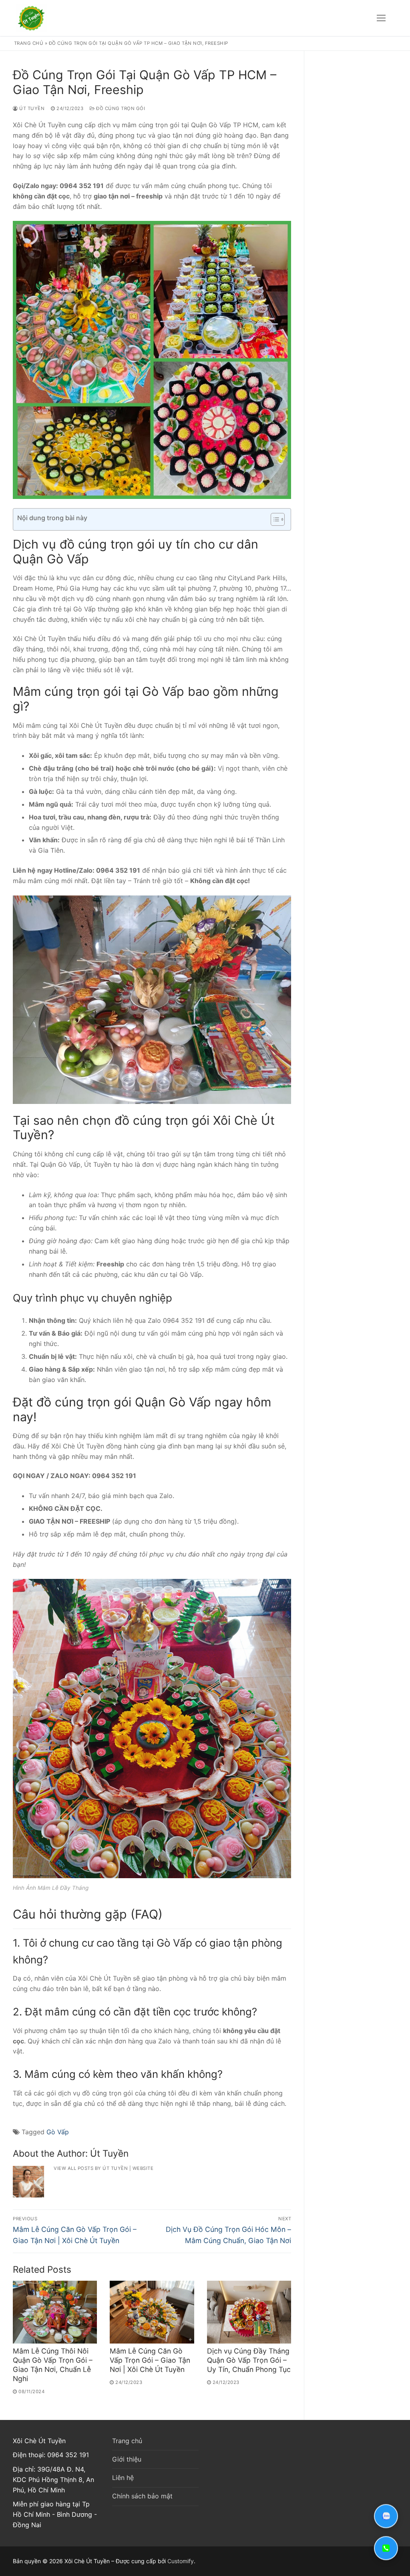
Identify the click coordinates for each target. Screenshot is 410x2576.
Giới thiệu (127, 2459)
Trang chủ (29, 43)
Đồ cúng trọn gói (120, 108)
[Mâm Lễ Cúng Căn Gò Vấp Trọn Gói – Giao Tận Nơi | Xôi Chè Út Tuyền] (152, 2312)
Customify (181, 2561)
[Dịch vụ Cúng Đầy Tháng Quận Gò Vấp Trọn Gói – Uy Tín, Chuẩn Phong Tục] (249, 2312)
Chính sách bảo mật (142, 2496)
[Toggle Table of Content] (274, 519)
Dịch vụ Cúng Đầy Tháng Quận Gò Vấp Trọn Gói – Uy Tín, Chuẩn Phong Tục (249, 2360)
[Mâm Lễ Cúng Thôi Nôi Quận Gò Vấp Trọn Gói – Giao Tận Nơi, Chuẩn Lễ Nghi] (55, 2312)
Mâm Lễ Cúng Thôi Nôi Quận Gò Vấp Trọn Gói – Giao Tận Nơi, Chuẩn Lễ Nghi (53, 2365)
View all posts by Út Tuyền (91, 2168)
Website (143, 2168)
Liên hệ (123, 2478)
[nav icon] (381, 18)
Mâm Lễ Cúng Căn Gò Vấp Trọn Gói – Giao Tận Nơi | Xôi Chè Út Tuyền (150, 2360)
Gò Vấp (58, 2132)
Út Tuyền (31, 108)
